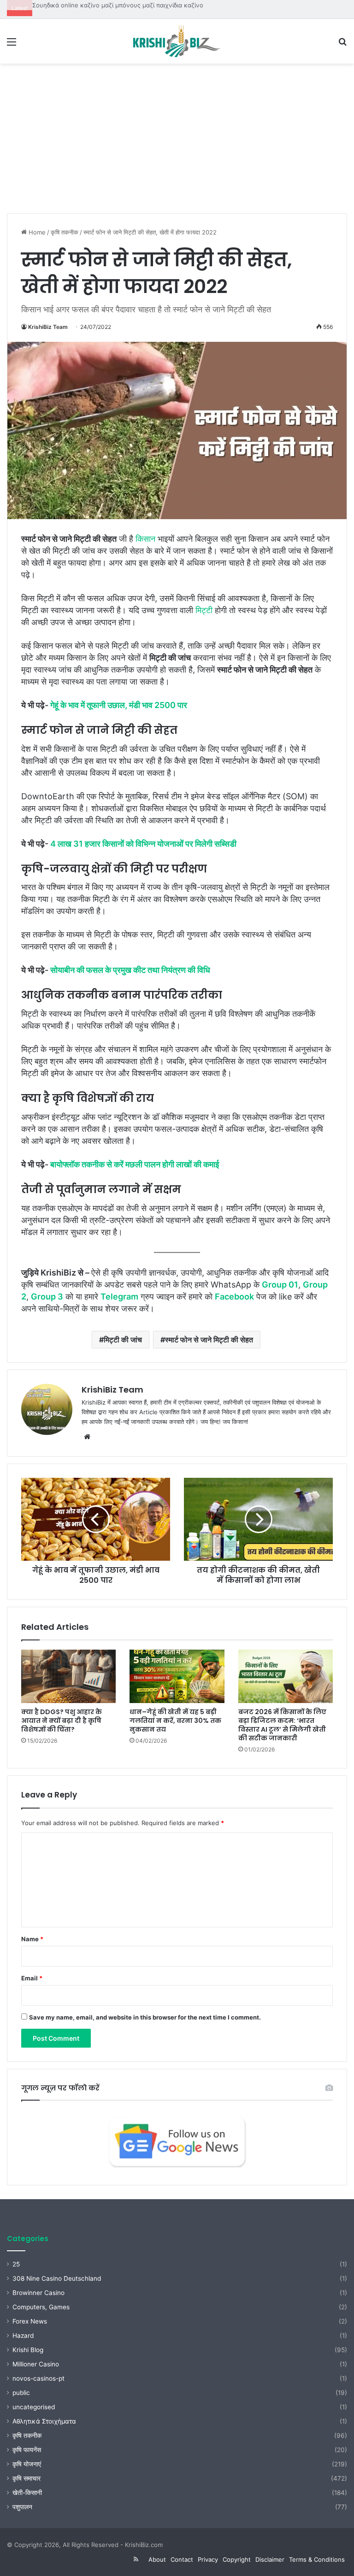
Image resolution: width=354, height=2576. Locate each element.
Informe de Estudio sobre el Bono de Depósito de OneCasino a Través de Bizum (147, 5)
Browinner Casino (38, 2293)
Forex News (30, 2321)
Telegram (119, 1297)
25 (16, 2264)
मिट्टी (204, 610)
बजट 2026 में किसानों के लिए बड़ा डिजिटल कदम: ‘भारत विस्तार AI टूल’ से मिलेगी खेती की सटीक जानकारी (282, 1725)
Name (32, 1939)
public (21, 2393)
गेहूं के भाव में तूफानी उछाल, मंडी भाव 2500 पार (119, 705)
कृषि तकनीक (65, 232)
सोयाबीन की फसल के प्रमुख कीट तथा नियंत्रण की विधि (130, 970)
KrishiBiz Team (48, 327)
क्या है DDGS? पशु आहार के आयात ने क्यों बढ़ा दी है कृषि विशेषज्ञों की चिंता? (62, 1721)
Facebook (234, 1297)
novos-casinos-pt (38, 2378)
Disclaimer (270, 2559)
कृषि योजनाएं (27, 2464)
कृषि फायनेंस (27, 2450)
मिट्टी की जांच (123, 1340)
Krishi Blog (28, 2350)
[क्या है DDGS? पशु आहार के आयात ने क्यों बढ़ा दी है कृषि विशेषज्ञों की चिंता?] (68, 1676)
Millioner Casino (36, 2364)
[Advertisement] (177, 142)
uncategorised (34, 2407)
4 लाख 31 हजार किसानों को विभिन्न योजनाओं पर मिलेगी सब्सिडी (143, 844)
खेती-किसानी (27, 2493)
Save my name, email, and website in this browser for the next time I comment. (145, 2017)
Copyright (237, 2559)
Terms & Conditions (317, 2559)
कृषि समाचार (27, 2478)
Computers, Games (41, 2307)
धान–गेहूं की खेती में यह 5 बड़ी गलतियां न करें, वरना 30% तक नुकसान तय (175, 1721)
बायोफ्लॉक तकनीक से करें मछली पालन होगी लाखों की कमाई (135, 1164)
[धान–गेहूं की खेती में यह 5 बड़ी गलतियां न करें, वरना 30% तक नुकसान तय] (177, 1676)
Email (32, 1978)
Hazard (23, 2336)
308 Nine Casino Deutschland (57, 2278)
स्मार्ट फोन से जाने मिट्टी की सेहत (209, 1340)
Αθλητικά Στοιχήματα (44, 2421)
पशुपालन (22, 2507)
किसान (145, 539)
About (157, 2559)
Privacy (208, 2559)
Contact (182, 2559)
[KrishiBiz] (177, 41)
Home (36, 232)
